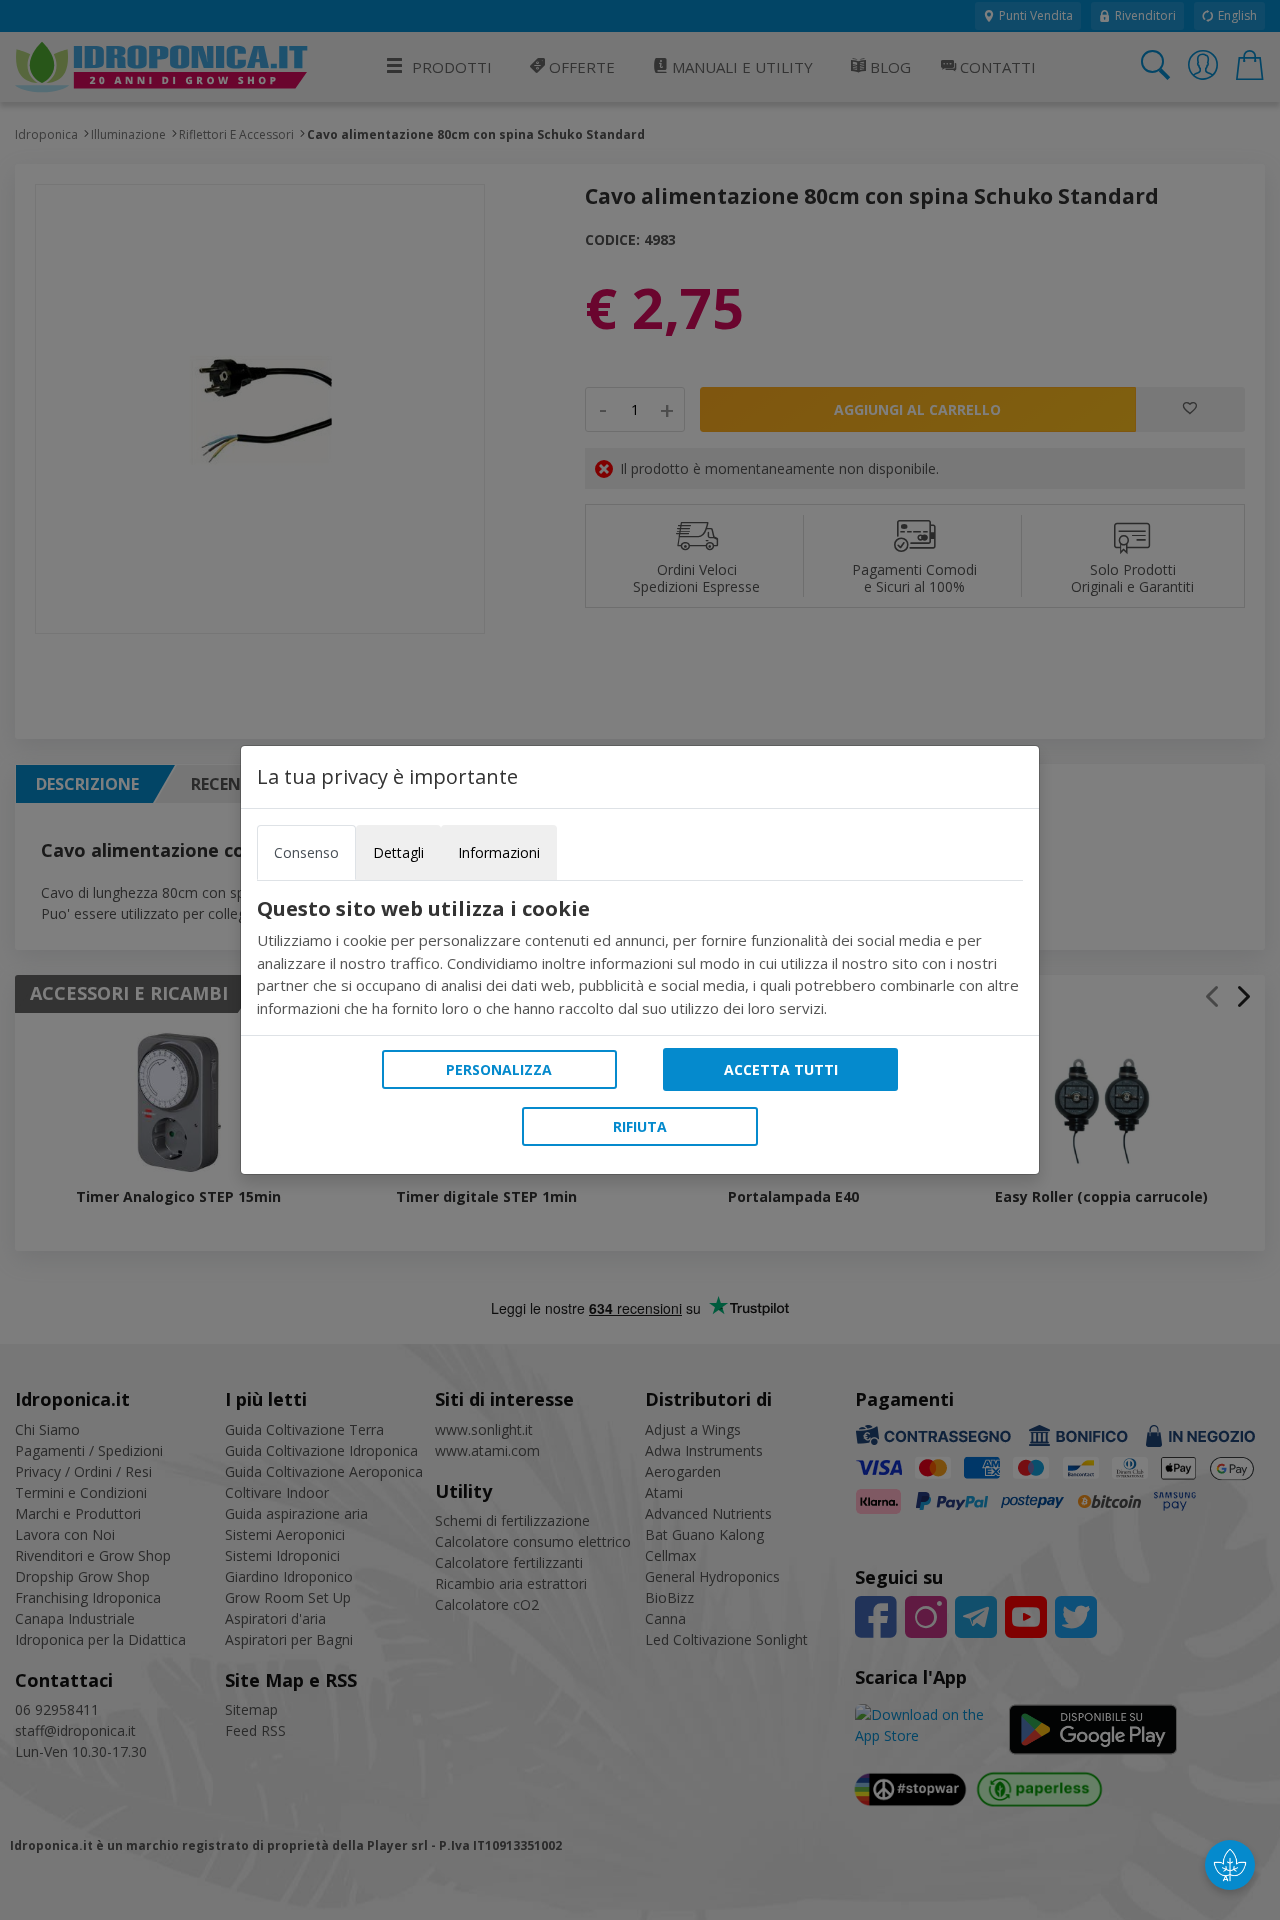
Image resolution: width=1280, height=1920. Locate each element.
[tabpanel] (640, 958)
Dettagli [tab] (398, 852)
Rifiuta (640, 1126)
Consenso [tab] (306, 852)
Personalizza (499, 1069)
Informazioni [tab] (499, 852)
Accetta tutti (781, 1069)
